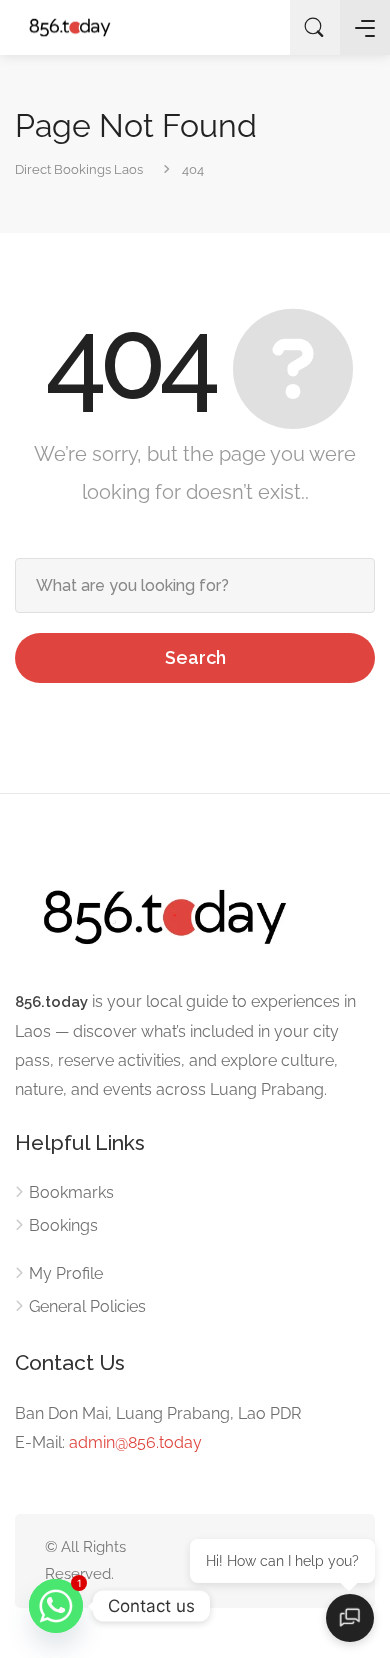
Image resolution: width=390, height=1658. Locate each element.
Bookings (63, 1225)
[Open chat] (350, 1618)
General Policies (87, 1306)
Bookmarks (71, 1192)
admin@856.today (135, 1442)
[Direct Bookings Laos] (70, 27)
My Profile (66, 1273)
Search (195, 657)
